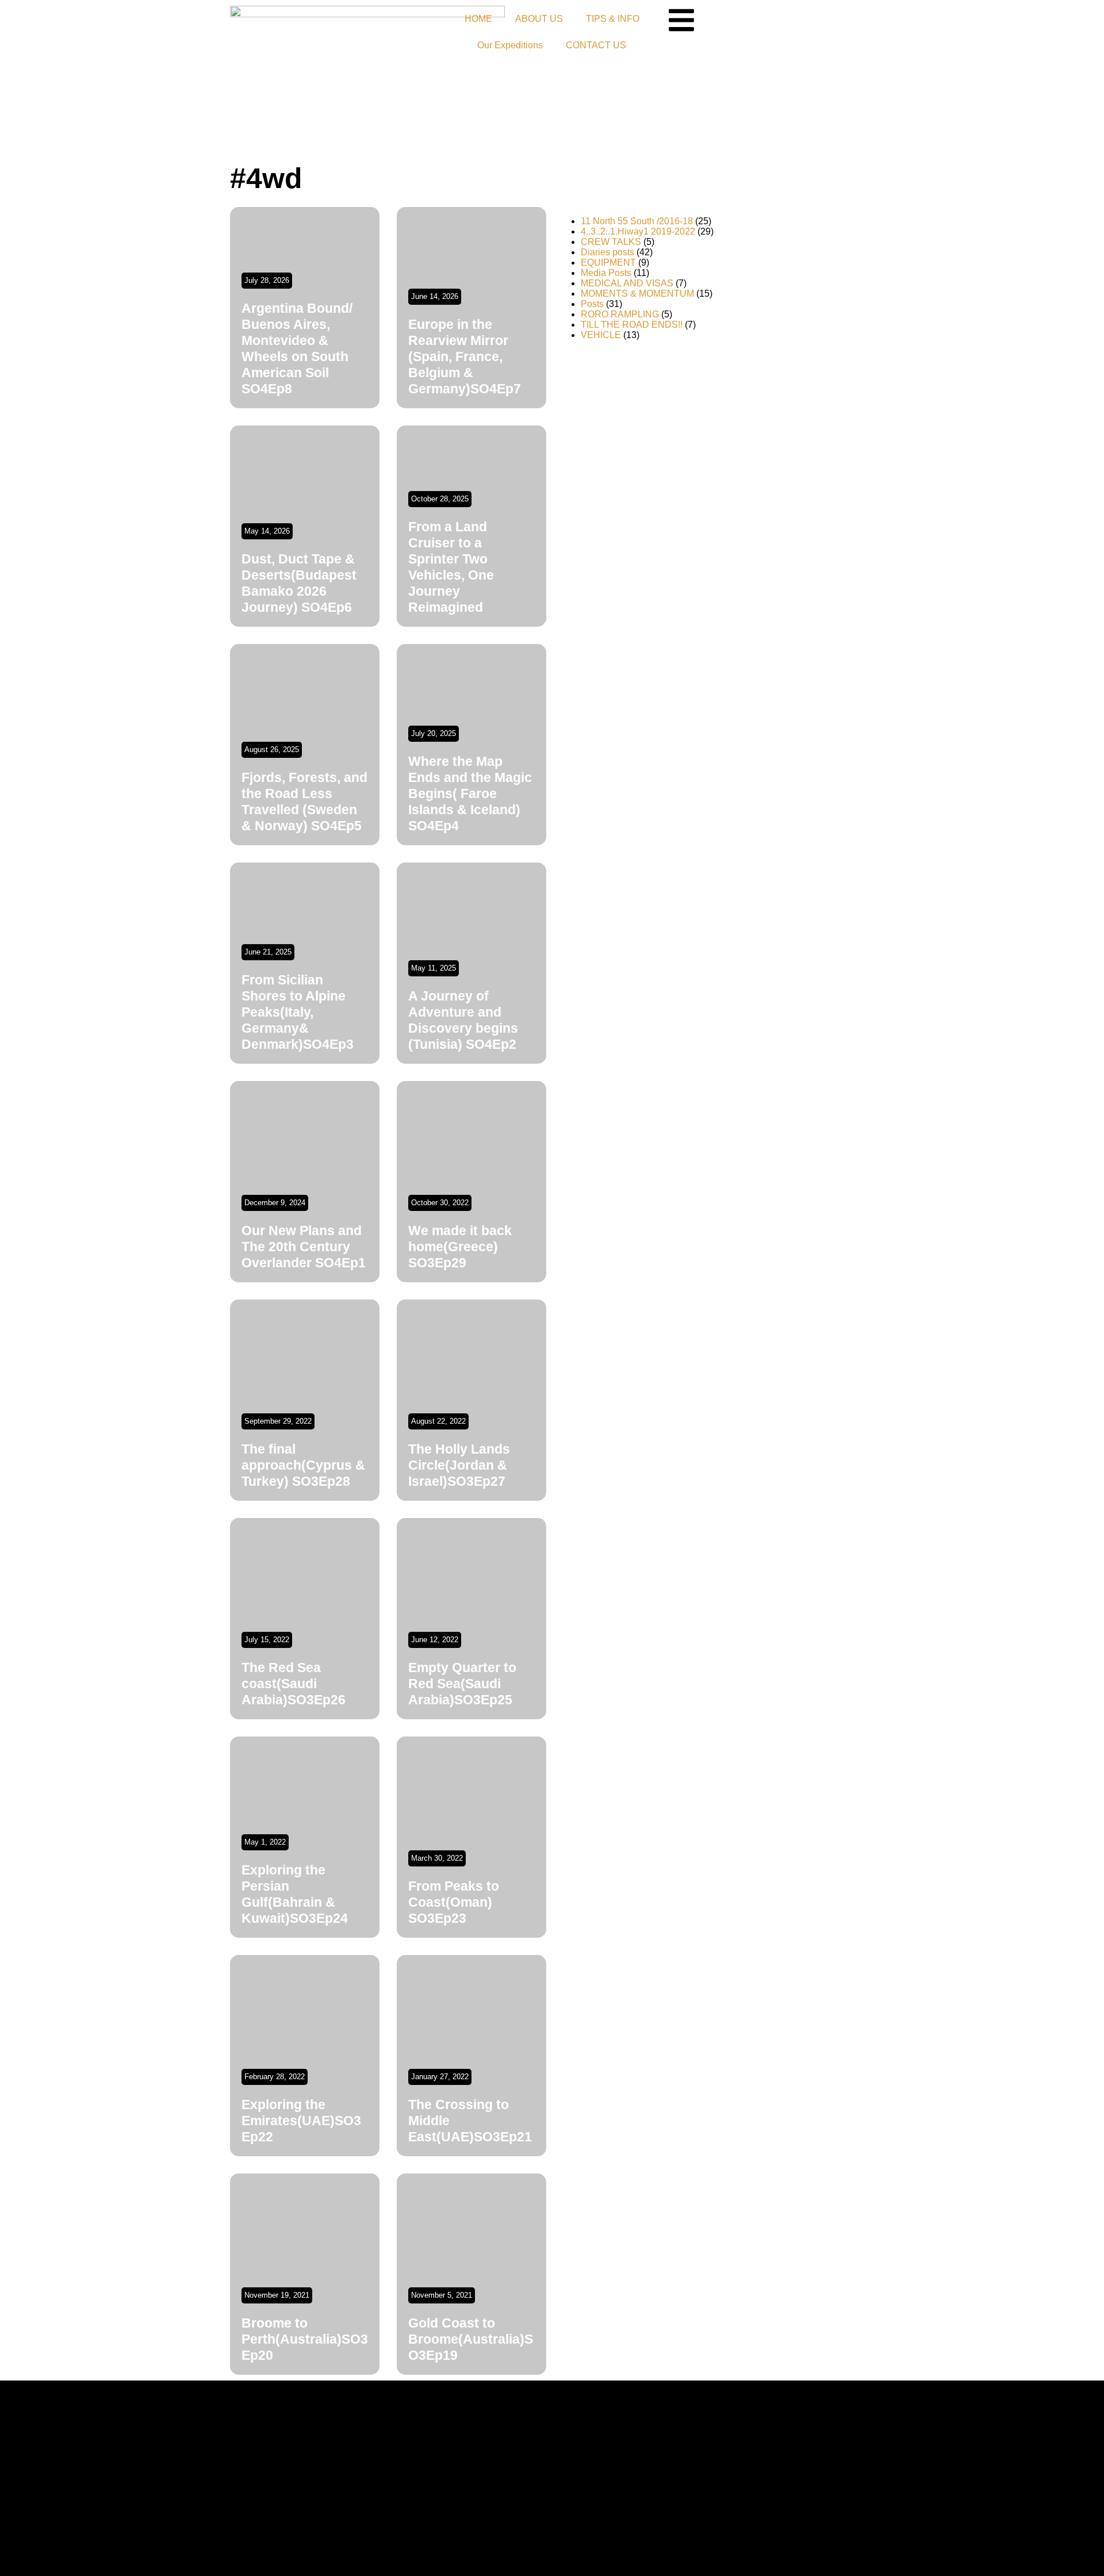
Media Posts (606, 273)
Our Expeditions (510, 45)
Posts (592, 304)
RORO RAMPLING (620, 314)
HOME (478, 19)
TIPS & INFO (613, 19)
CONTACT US (596, 45)
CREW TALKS (611, 242)
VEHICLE (601, 335)
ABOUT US (539, 19)
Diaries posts (607, 252)
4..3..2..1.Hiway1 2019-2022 (638, 231)
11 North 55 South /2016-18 (637, 221)
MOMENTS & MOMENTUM (637, 294)
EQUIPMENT (608, 262)
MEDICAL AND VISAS (627, 283)
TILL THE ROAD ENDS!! (632, 325)
